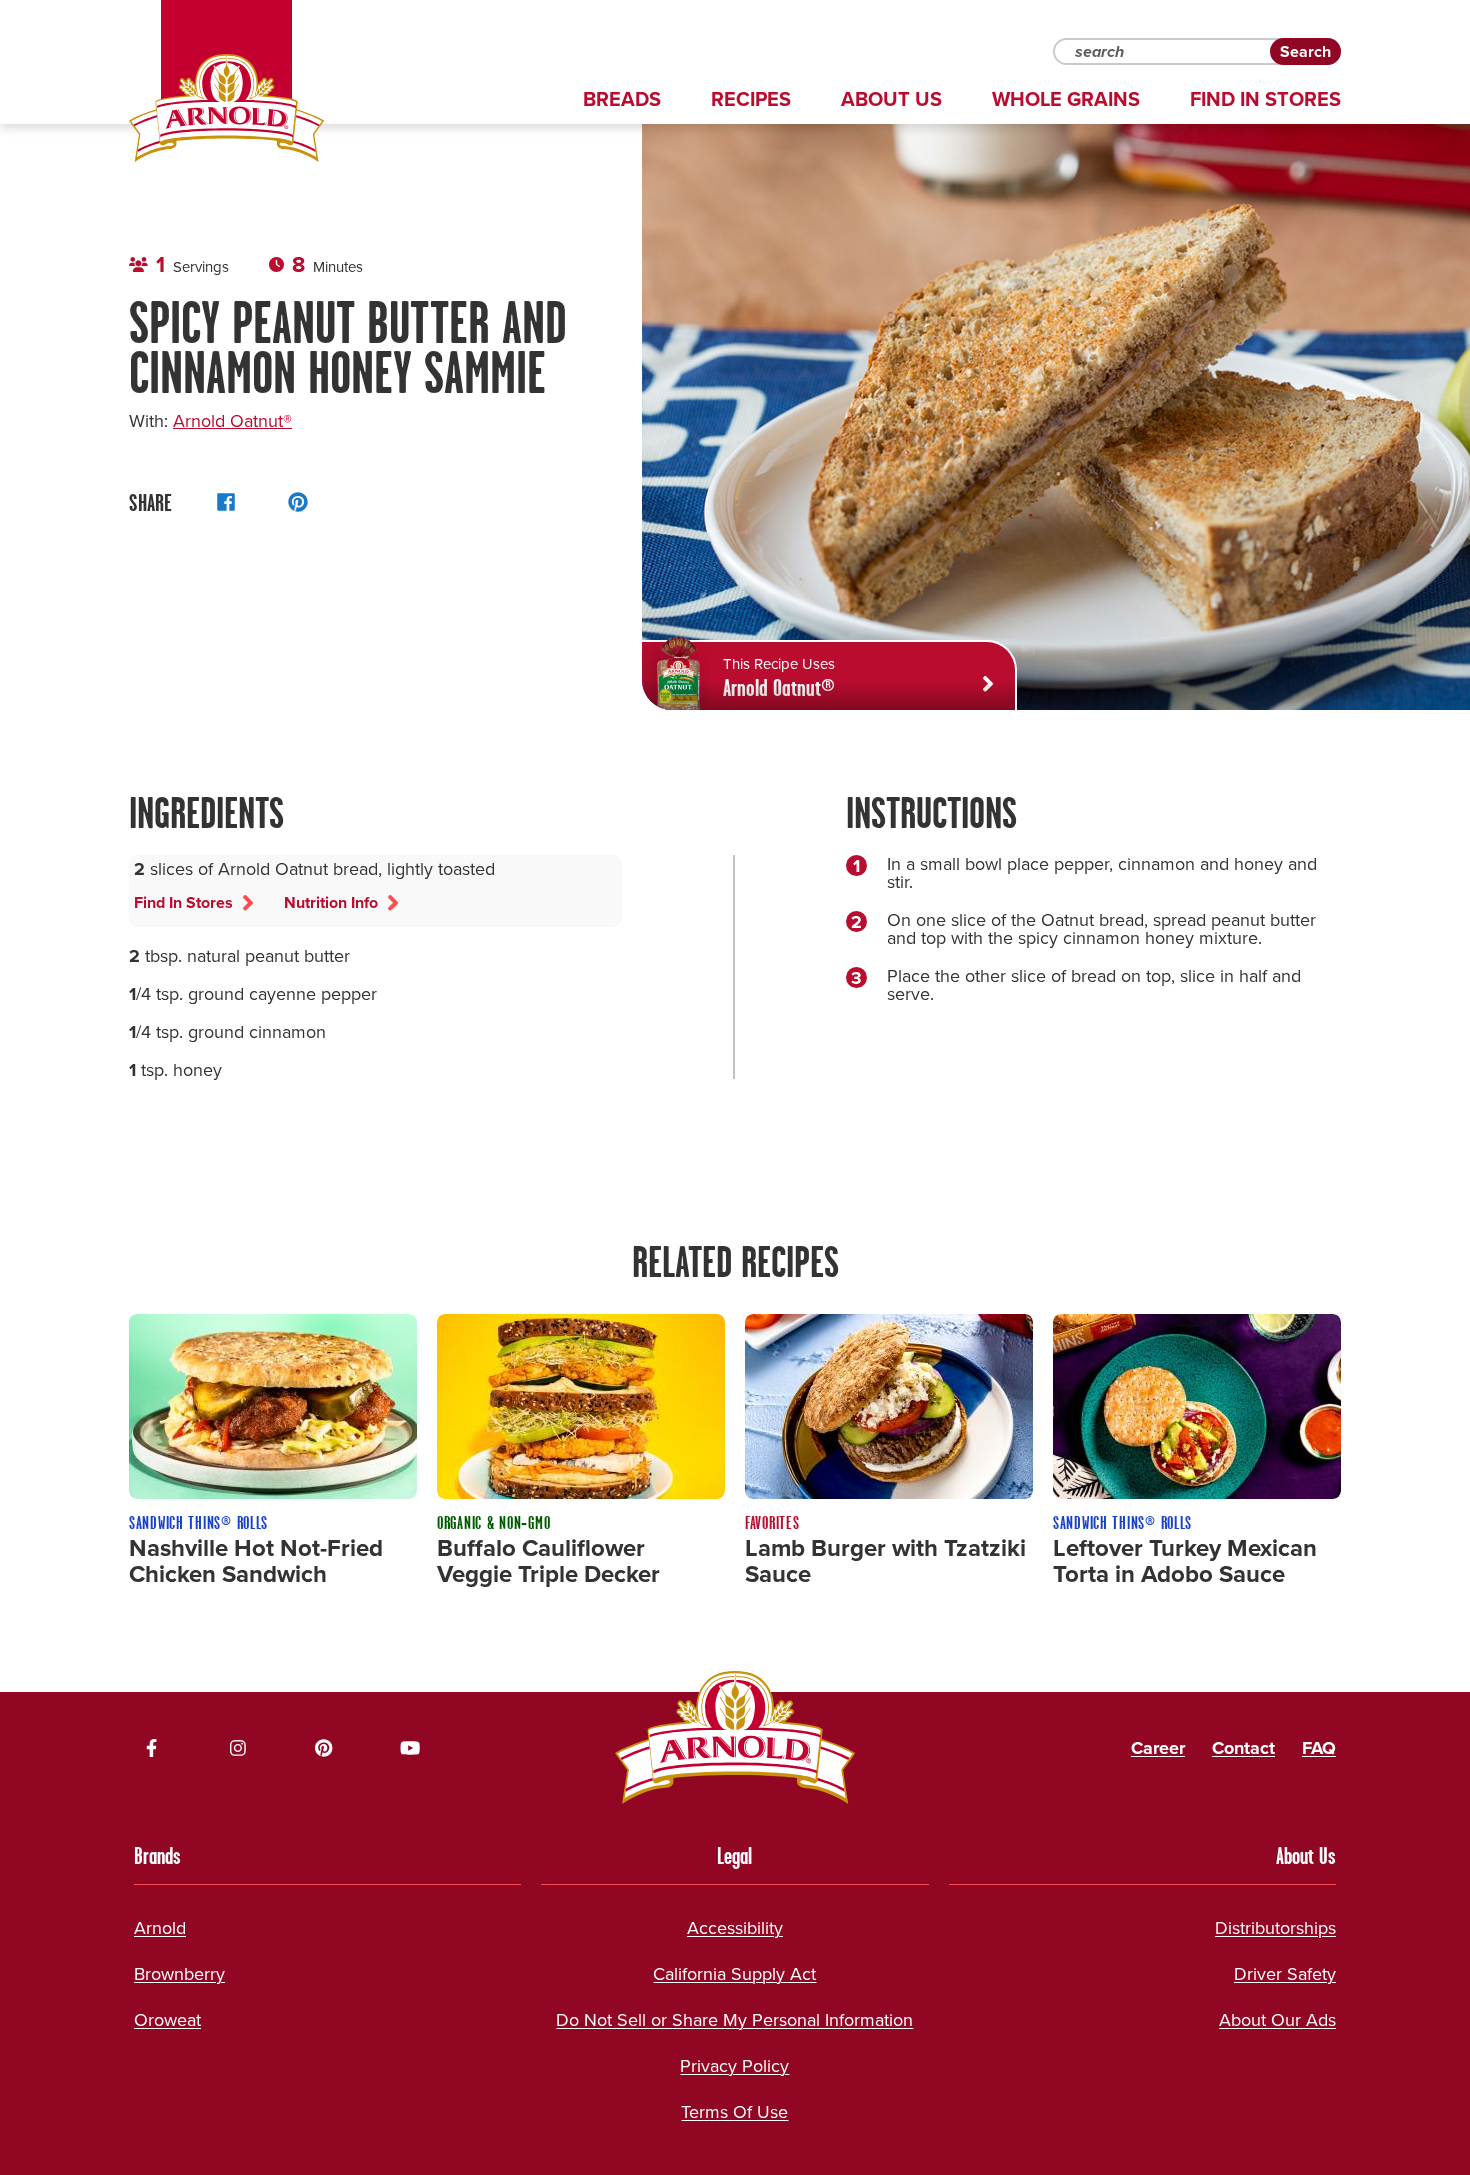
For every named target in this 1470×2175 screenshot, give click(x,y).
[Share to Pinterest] (298, 502)
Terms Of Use (734, 2112)
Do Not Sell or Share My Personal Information (734, 2020)
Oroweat (167, 2020)
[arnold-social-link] (152, 1748)
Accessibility (735, 1928)
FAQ (1319, 1748)
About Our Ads (1277, 2020)
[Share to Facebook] (226, 502)
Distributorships (1275, 1928)
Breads (622, 99)
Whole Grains (1066, 99)
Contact (1243, 1748)
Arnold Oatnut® (232, 421)
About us (891, 99)
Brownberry (179, 1974)
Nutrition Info (331, 902)
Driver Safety (1285, 1974)
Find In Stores (1265, 99)
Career (1158, 1748)
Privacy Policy (734, 2066)
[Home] (226, 108)
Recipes (751, 99)
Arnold (160, 1928)
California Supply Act (734, 1974)
